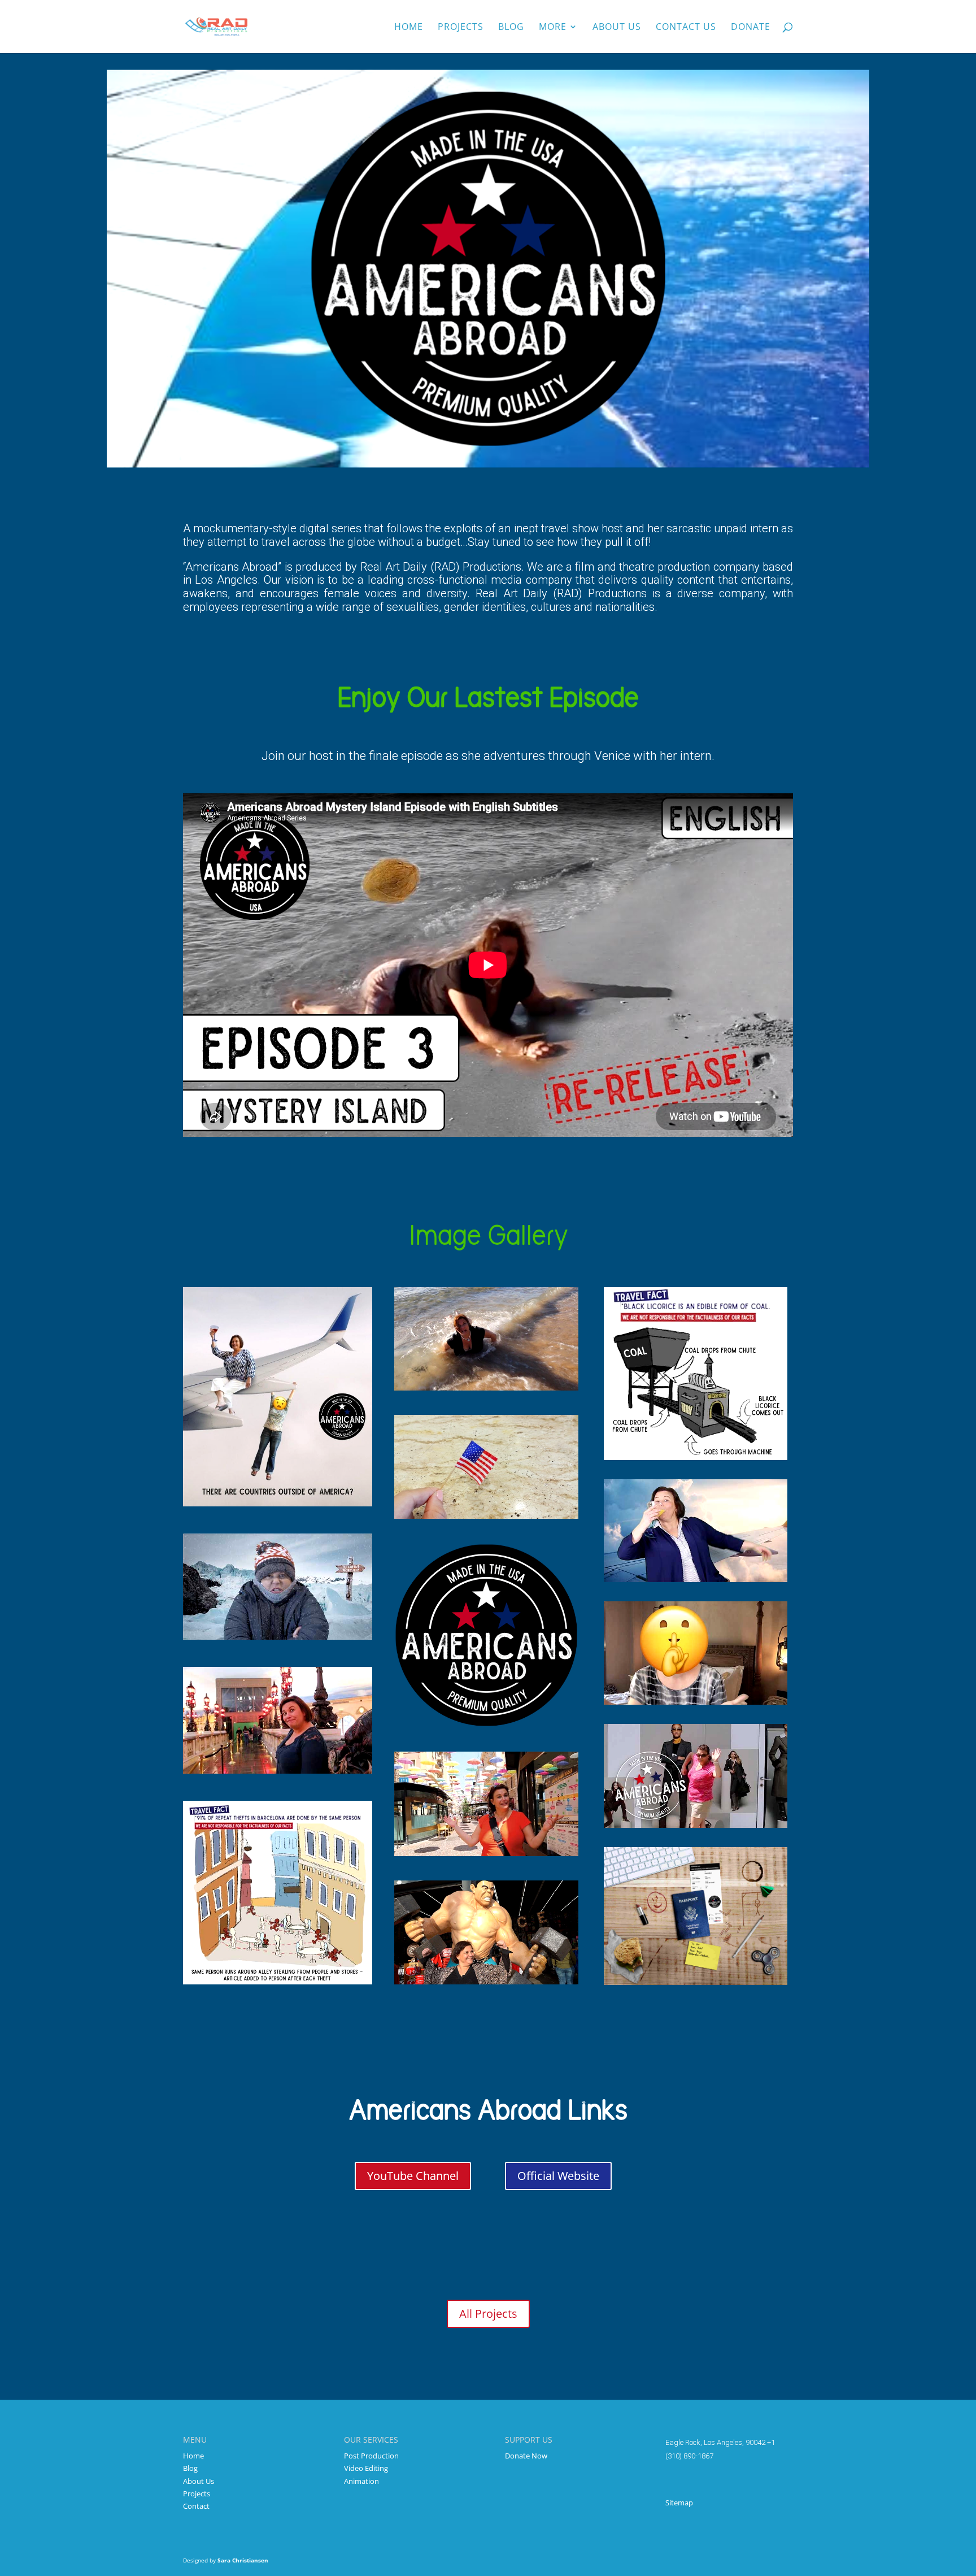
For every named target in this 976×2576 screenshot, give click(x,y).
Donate (751, 28)
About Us (199, 2481)
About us (617, 28)
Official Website (558, 2176)
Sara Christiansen (243, 2560)
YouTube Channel (413, 2176)
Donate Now (526, 2456)
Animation (361, 2481)
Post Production (371, 2456)
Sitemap (679, 2503)
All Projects (488, 2314)
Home (409, 28)
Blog (511, 28)
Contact (196, 2506)
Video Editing (366, 2468)
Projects (461, 28)
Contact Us (686, 28)
